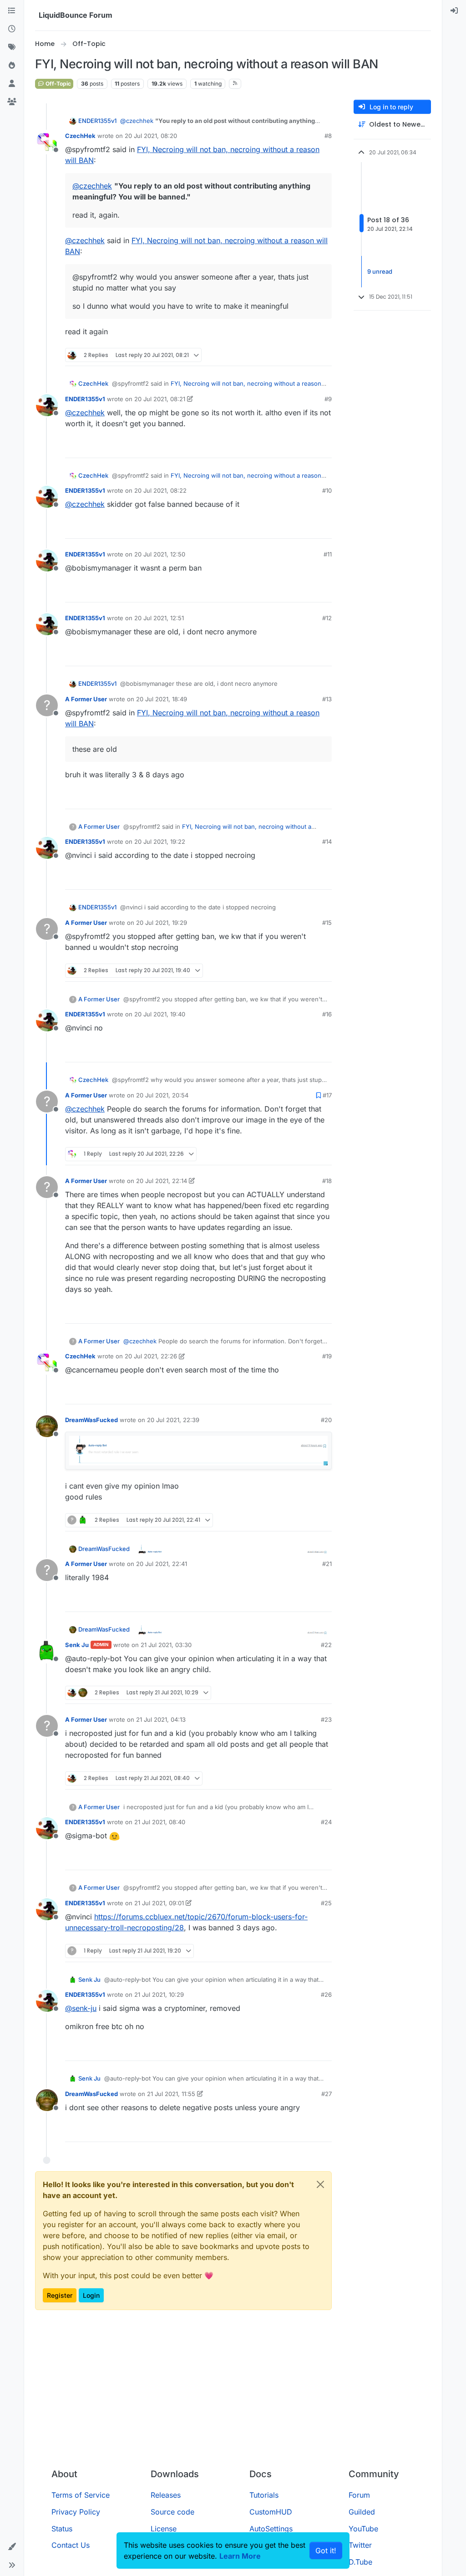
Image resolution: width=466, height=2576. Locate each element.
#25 (326, 1903)
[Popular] (12, 66)
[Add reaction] (292, 355)
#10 (327, 490)
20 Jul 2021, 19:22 (160, 842)
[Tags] (12, 47)
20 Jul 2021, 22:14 (162, 1181)
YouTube (363, 2529)
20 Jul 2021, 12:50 (160, 554)
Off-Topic (58, 84)
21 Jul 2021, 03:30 (166, 1645)
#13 (327, 699)
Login (91, 2295)
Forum (359, 2495)
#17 (327, 1095)
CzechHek (80, 136)
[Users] (12, 84)
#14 (327, 842)
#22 (326, 1645)
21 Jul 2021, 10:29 (159, 1994)
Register (60, 2295)
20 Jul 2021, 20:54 (162, 1095)
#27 (327, 2094)
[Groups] (12, 102)
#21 (327, 1564)
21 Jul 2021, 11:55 (171, 2094)
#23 (326, 1719)
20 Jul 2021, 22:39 (173, 1420)
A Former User (86, 699)
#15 (327, 923)
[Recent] (12, 29)
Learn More (240, 2556)
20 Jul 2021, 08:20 (151, 136)
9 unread (380, 271)
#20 (326, 1420)
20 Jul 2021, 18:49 (162, 699)
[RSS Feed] (235, 84)
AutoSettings (271, 2529)
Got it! (326, 2550)
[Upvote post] (309, 355)
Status (62, 2529)
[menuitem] (454, 11)
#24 (326, 1822)
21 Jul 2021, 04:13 (161, 1719)
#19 (327, 1356)
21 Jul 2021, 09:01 (159, 1903)
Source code (172, 2512)
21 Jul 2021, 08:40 (160, 1822)
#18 (327, 1181)
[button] (12, 2547)
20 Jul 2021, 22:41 (162, 1564)
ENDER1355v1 (97, 121)
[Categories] (12, 11)
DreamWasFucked (91, 1420)
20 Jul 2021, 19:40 (160, 1014)
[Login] (454, 11)
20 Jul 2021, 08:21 (160, 399)
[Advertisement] (243, 2393)
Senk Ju (77, 1645)
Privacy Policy (76, 2512)
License (164, 2529)
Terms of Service (81, 2495)
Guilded (362, 2512)
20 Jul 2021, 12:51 (159, 618)
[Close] (320, 2184)
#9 (328, 399)
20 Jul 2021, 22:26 (151, 1356)
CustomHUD (271, 2512)
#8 (328, 136)
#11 (328, 554)
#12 (327, 618)
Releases (166, 2495)
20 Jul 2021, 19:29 (162, 923)
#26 (326, 1994)
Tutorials (264, 2495)
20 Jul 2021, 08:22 (160, 490)
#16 (327, 1014)
